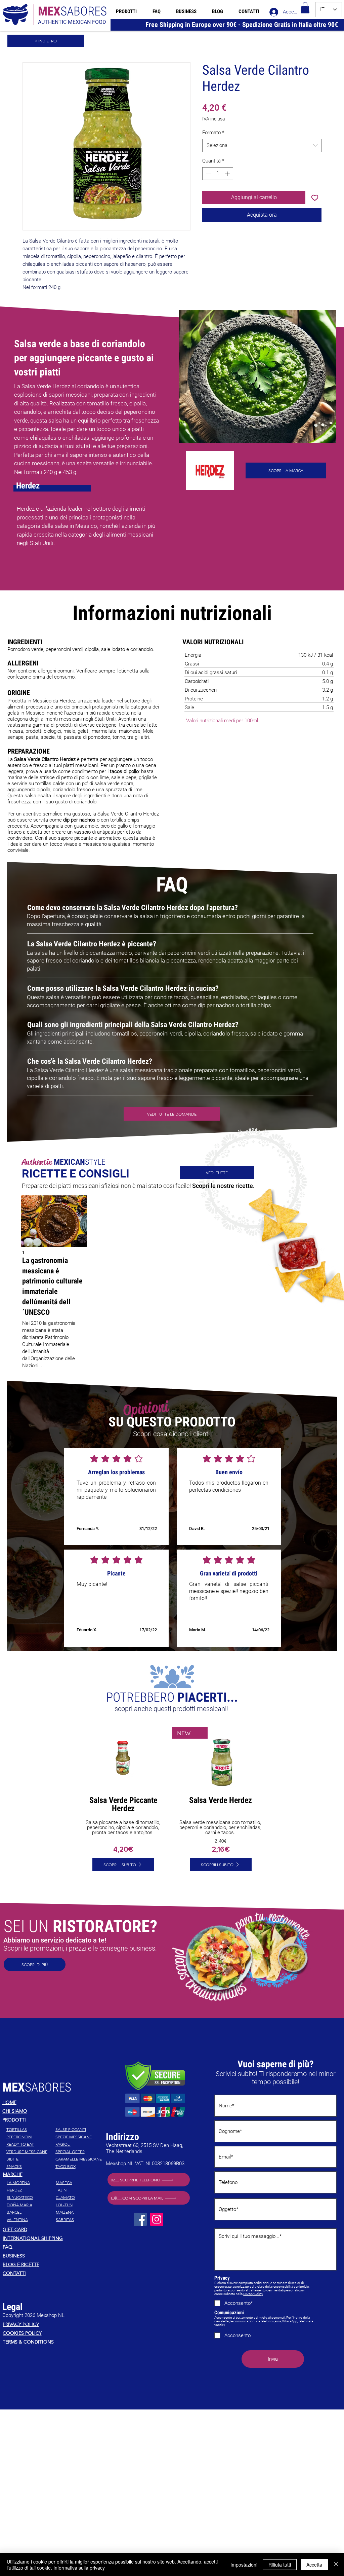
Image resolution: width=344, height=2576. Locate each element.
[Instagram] (157, 2232)
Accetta (314, 2565)
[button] (305, 8)
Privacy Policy (253, 2306)
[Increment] (228, 174)
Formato (213, 133)
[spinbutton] (218, 174)
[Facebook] (140, 2232)
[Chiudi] (336, 2565)
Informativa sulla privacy (79, 2568)
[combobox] (262, 146)
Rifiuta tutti (280, 2565)
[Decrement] (208, 174)
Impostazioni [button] (244, 2565)
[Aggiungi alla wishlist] (315, 197)
